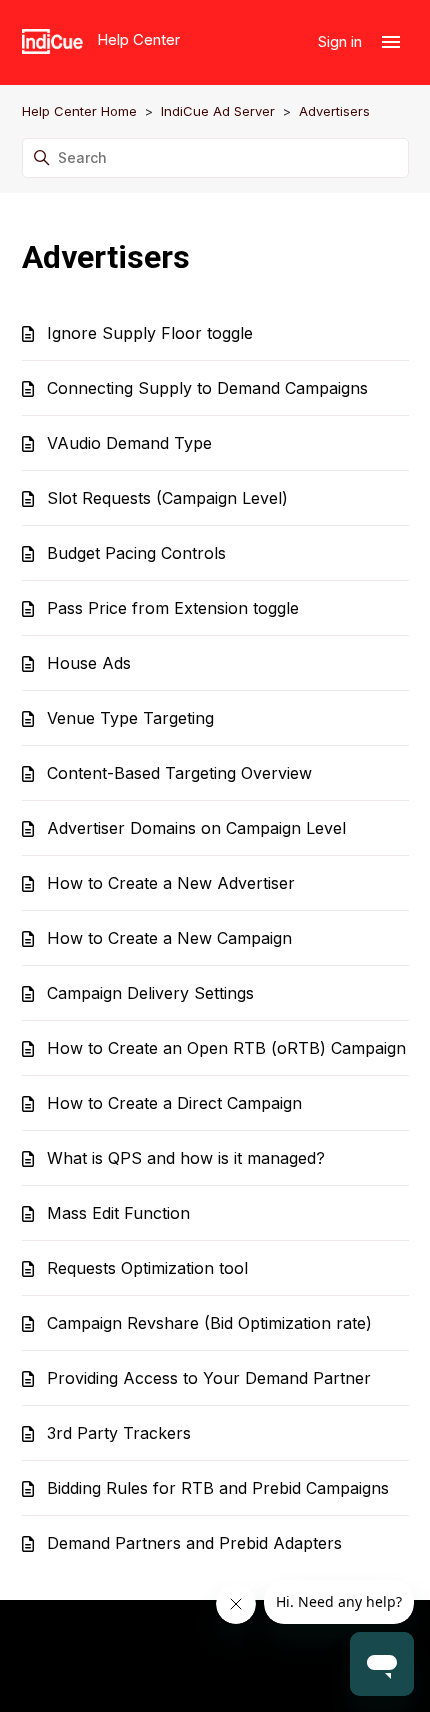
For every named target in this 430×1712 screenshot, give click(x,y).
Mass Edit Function (118, 1213)
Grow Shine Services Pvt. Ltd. (288, 1670)
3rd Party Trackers (119, 1433)
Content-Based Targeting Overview (179, 773)
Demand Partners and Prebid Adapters (194, 1543)
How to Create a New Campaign (169, 938)
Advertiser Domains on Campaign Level (196, 828)
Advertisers (334, 111)
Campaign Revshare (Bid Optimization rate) (209, 1323)
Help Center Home (79, 111)
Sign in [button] (342, 41)
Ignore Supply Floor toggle (150, 333)
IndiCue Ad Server (218, 111)
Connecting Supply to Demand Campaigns (207, 388)
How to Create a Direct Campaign (174, 1103)
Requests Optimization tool (147, 1268)
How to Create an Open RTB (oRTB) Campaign (226, 1048)
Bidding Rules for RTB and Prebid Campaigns (218, 1488)
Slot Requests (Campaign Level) (167, 498)
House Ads (89, 663)
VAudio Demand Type (129, 443)
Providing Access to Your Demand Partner (209, 1378)
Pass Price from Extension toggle (173, 608)
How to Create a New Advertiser (171, 883)
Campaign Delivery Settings (150, 993)
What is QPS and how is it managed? (186, 1158)
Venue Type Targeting (130, 718)
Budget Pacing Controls (136, 553)
